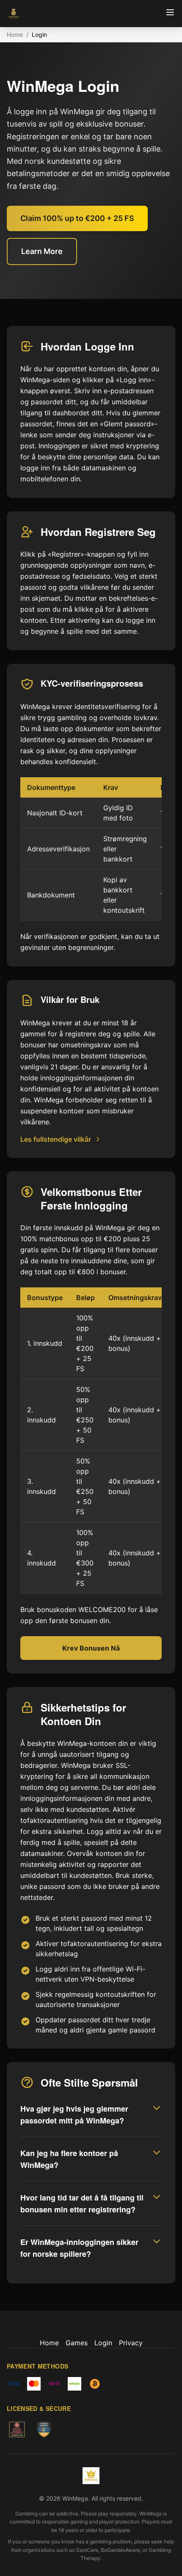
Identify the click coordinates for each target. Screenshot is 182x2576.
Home (15, 35)
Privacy (131, 2343)
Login (103, 2343)
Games (77, 2343)
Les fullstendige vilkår (56, 1139)
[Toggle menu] (170, 12)
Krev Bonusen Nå (91, 1648)
